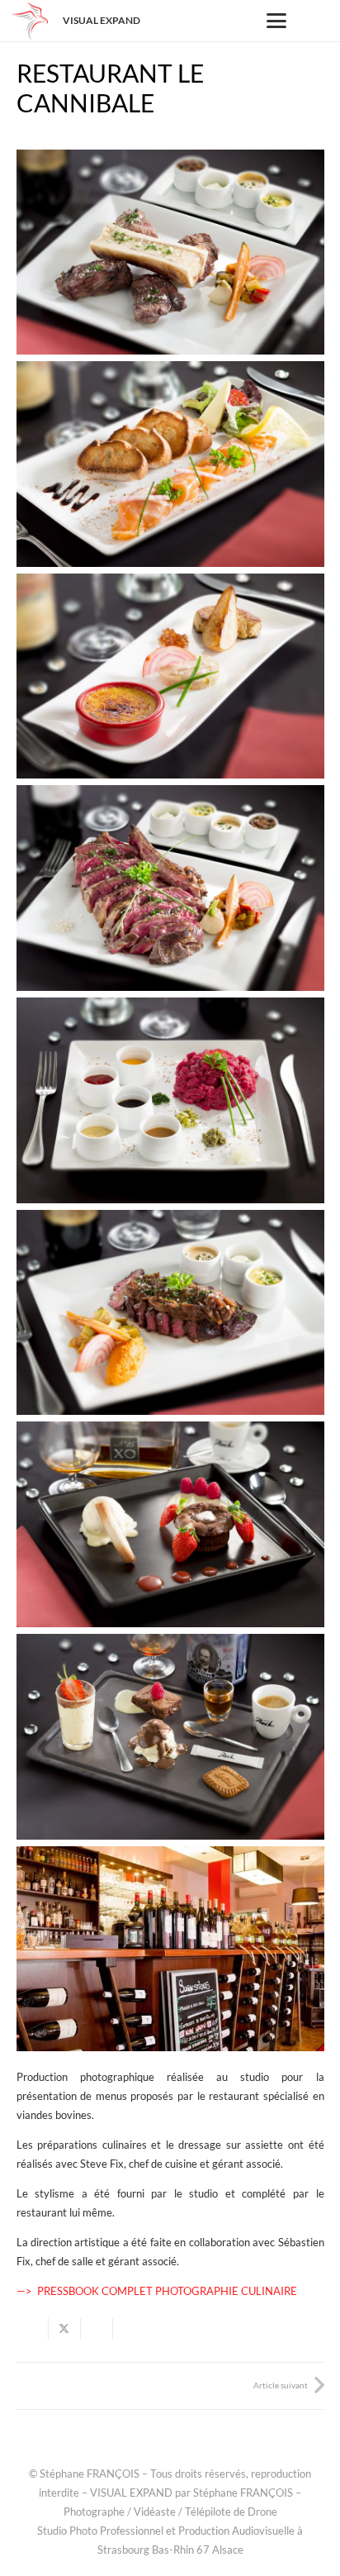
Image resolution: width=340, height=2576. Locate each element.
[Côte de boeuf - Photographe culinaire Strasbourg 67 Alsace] (170, 888)
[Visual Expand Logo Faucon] (29, 21)
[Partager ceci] (33, 2329)
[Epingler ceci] (129, 2329)
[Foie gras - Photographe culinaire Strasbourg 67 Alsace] (170, 676)
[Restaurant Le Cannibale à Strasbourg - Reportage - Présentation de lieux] (170, 1949)
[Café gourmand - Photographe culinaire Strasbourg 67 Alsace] (170, 1737)
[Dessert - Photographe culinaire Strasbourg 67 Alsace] (170, 1524)
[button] (277, 21)
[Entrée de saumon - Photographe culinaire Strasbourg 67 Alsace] (170, 464)
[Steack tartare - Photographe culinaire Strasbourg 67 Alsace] (170, 1100)
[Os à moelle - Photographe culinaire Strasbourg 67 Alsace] (170, 252)
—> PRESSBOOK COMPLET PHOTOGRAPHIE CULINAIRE (157, 2291)
